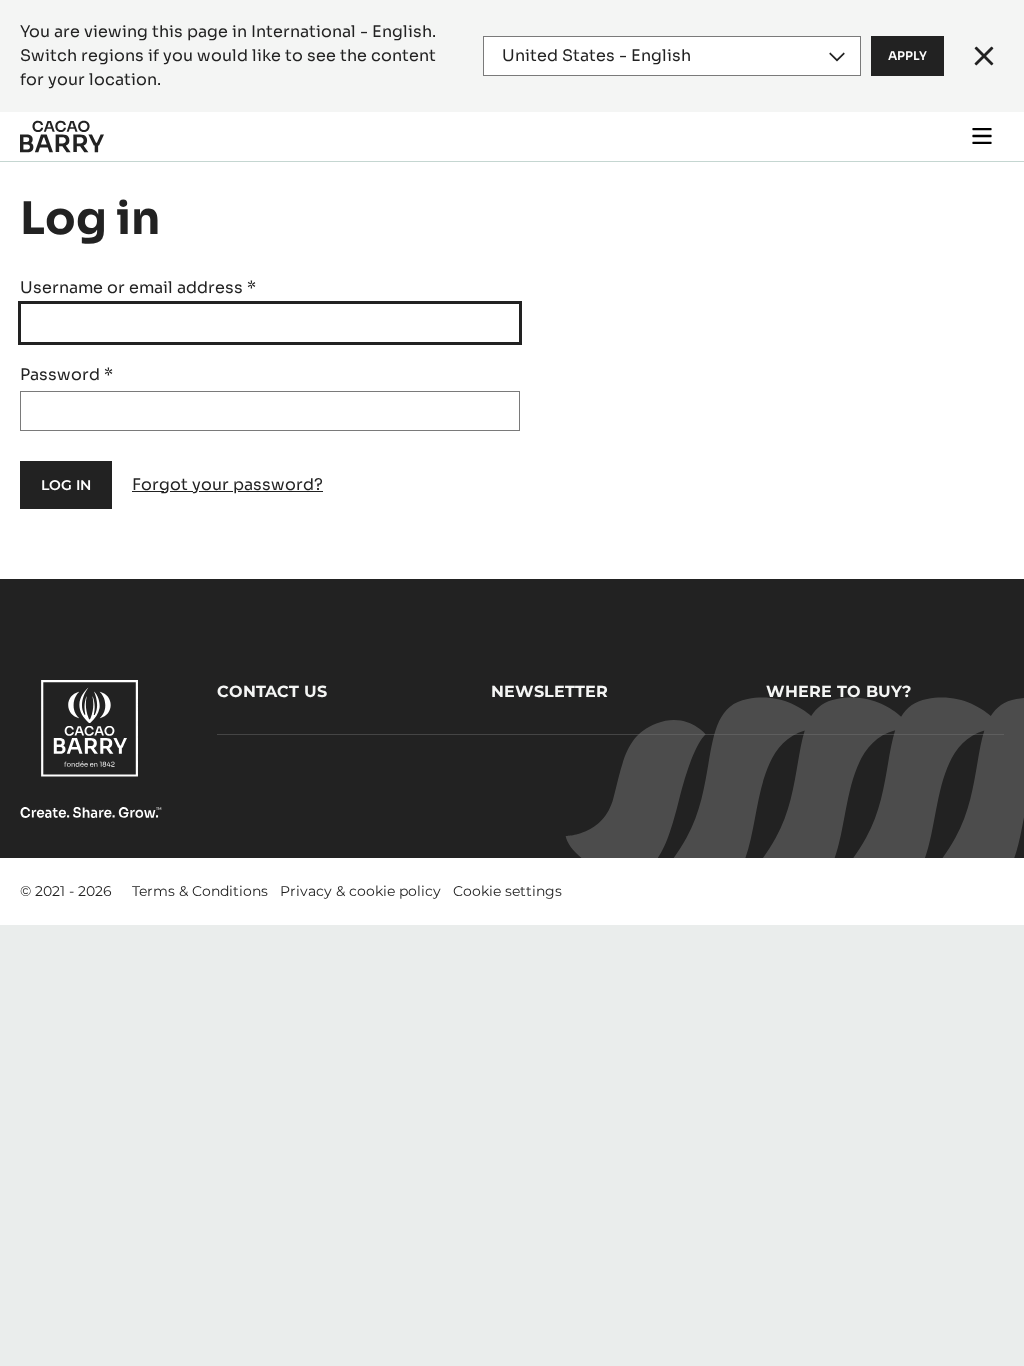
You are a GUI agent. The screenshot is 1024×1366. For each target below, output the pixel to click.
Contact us (272, 691)
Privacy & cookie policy (360, 891)
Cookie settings (507, 891)
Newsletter (549, 691)
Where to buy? (838, 691)
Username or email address (138, 287)
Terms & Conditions (200, 891)
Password (66, 374)
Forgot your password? (227, 484)
